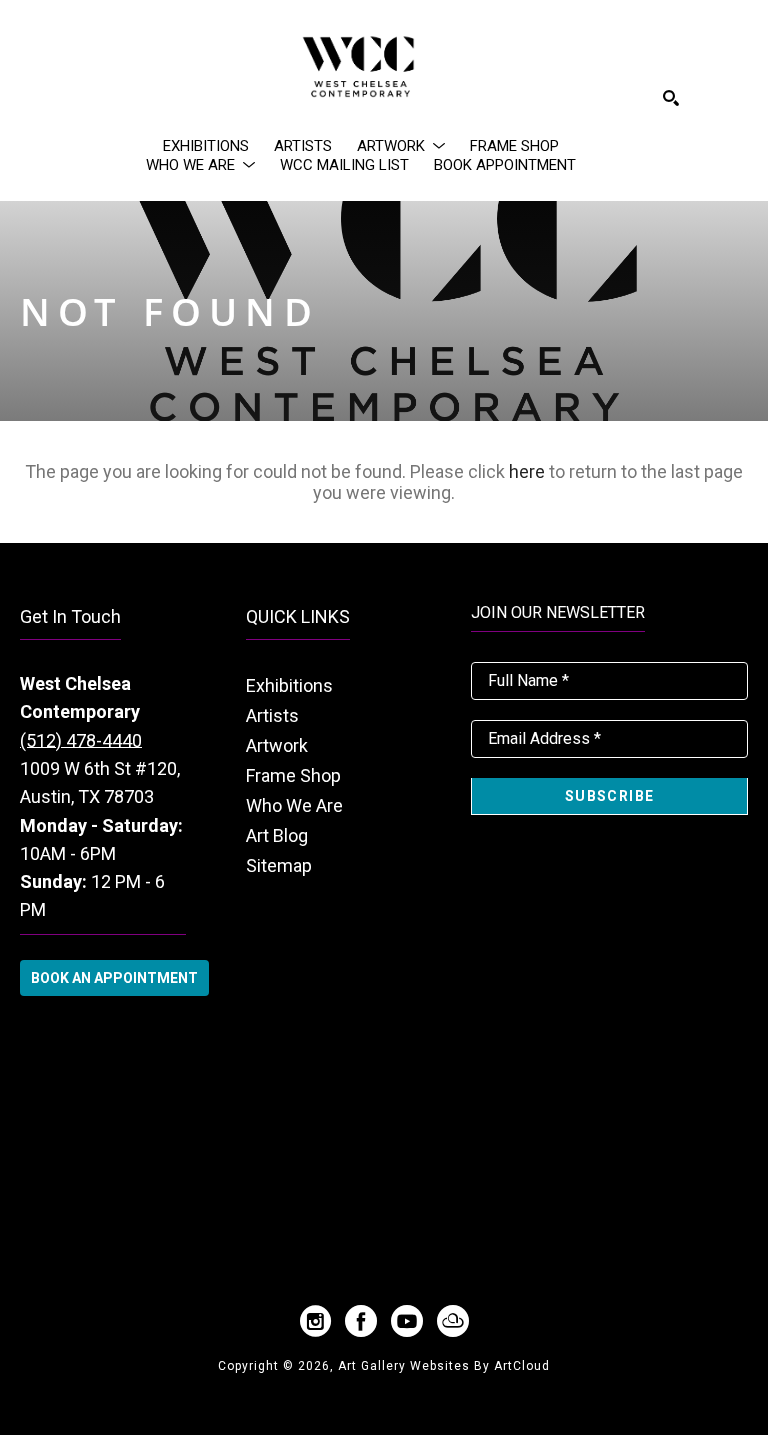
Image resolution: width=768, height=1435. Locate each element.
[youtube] (407, 1321)
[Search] (671, 98)
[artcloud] (453, 1321)
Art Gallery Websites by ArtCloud (444, 1366)
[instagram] (315, 1321)
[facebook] (361, 1321)
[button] (401, 146)
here (527, 471)
